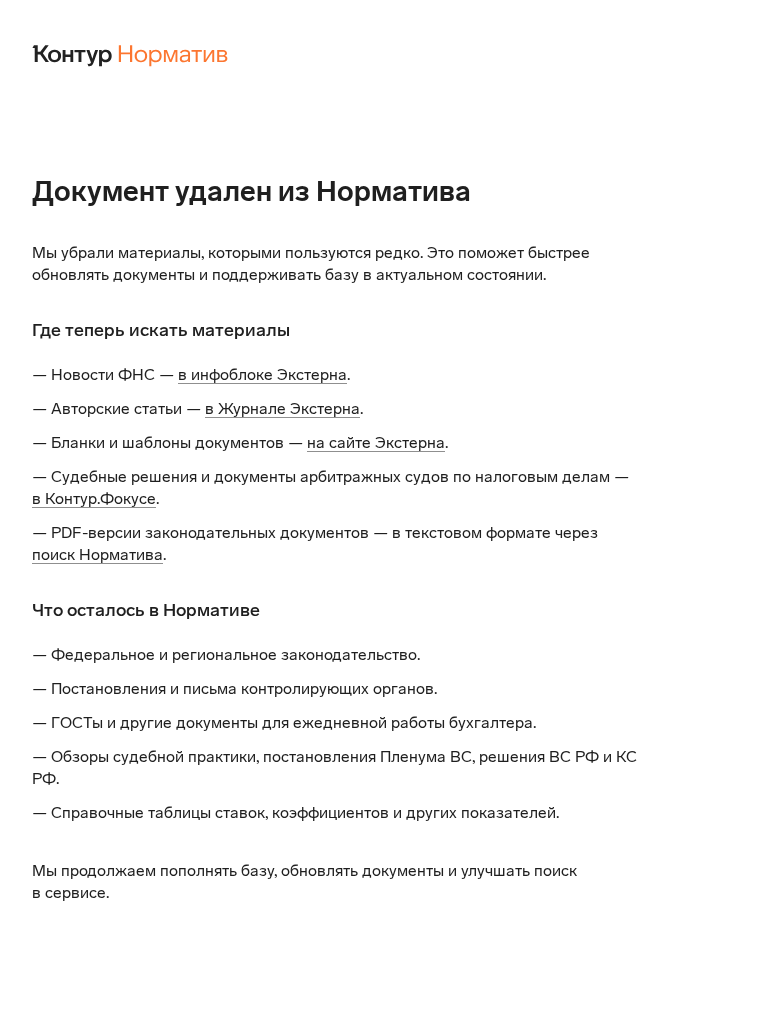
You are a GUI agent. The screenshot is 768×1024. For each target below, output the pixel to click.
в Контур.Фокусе (94, 498)
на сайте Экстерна (376, 442)
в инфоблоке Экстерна (262, 374)
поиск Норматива (97, 554)
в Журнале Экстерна (282, 408)
